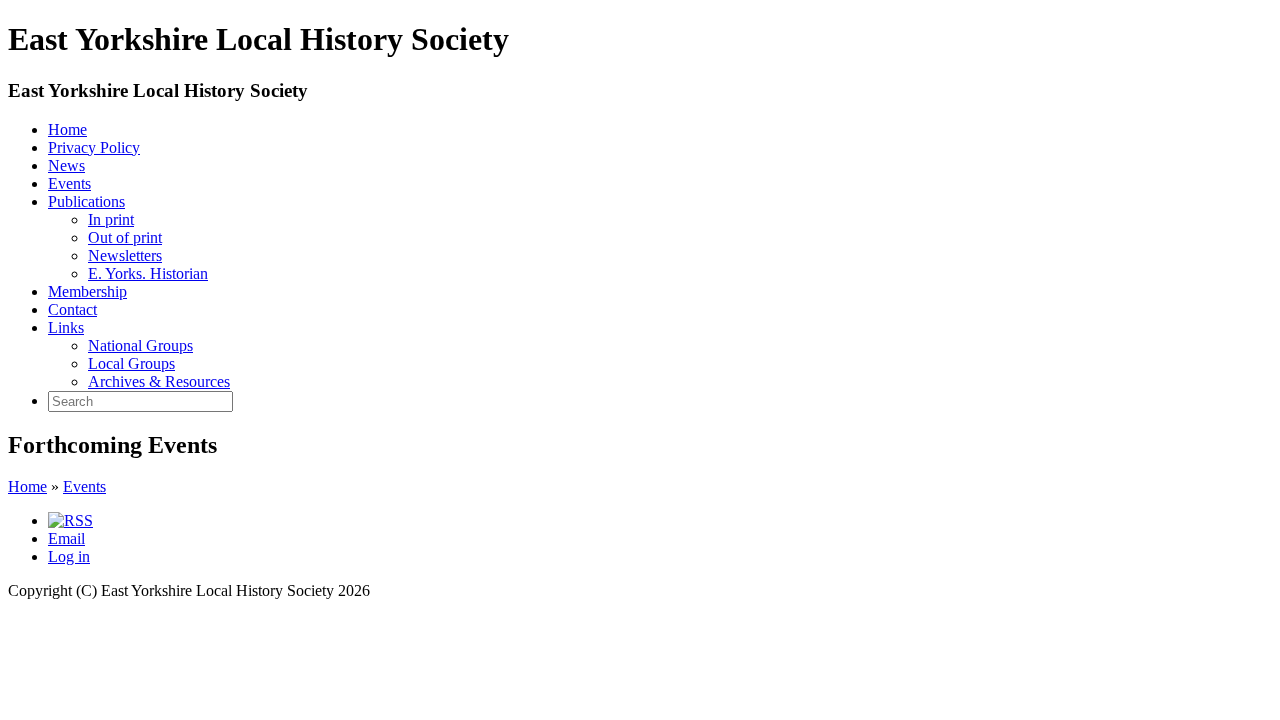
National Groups (140, 345)
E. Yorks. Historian (148, 273)
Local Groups (131, 363)
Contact (72, 309)
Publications (86, 201)
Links (66, 327)
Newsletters (125, 255)
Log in (69, 556)
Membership (87, 291)
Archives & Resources (159, 381)
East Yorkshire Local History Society (158, 90)
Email (66, 538)
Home (67, 129)
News (66, 165)
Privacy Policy (94, 147)
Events (69, 183)
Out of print (125, 237)
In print (111, 219)
